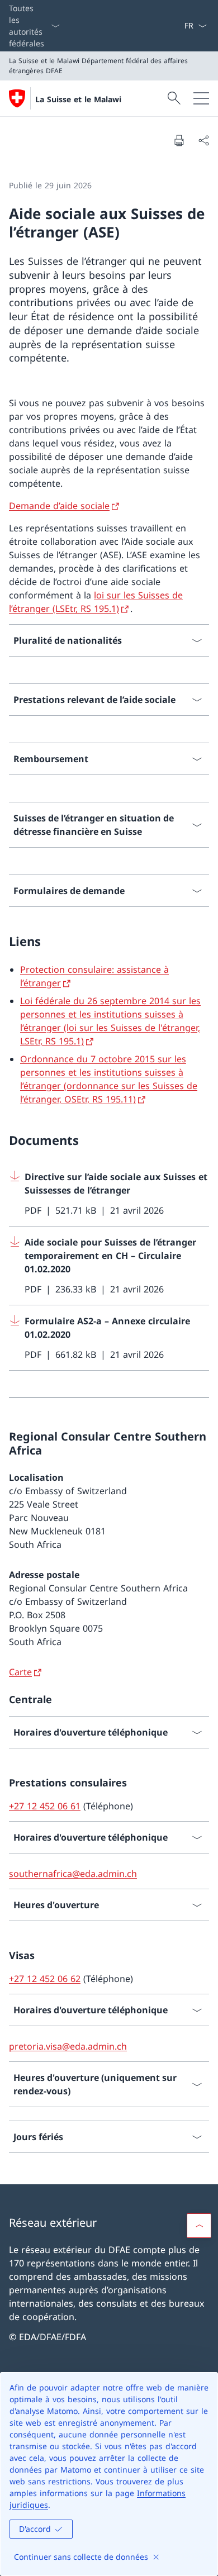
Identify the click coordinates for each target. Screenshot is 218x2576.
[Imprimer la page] (179, 140)
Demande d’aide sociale (59, 506)
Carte (20, 1672)
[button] (199, 2226)
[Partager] (203, 140)
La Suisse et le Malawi (78, 99)
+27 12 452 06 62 (45, 1979)
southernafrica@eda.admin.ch (73, 1874)
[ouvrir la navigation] (201, 98)
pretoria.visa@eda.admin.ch (68, 2046)
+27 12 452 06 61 (45, 1806)
